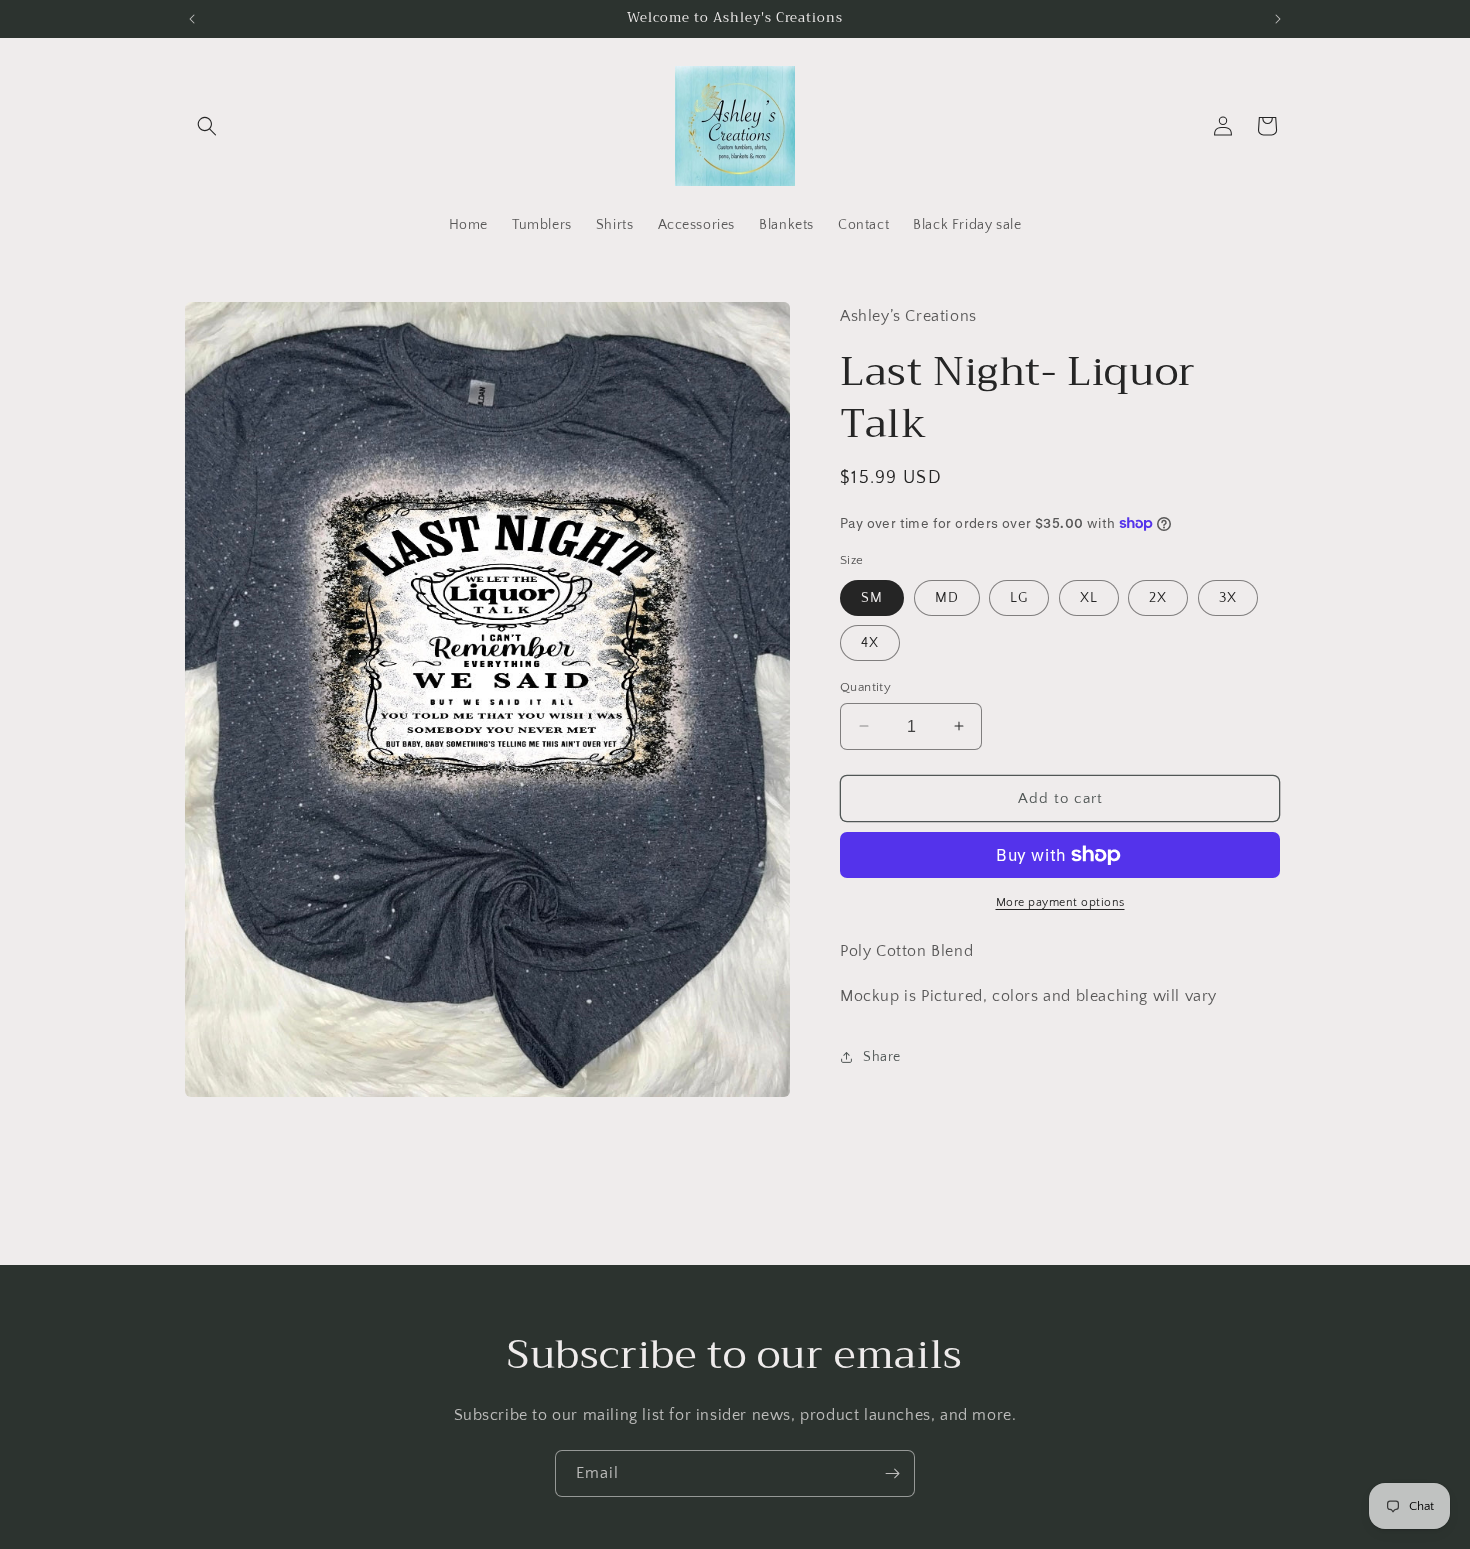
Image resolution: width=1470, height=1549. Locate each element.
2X (1158, 597)
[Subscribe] (892, 1473)
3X (1228, 597)
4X (870, 642)
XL (1089, 597)
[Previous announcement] (192, 19)
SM (872, 597)
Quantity (865, 686)
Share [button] (882, 1057)
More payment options (1060, 902)
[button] (207, 126)
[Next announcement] (1278, 19)
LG (1019, 597)
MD (947, 597)
